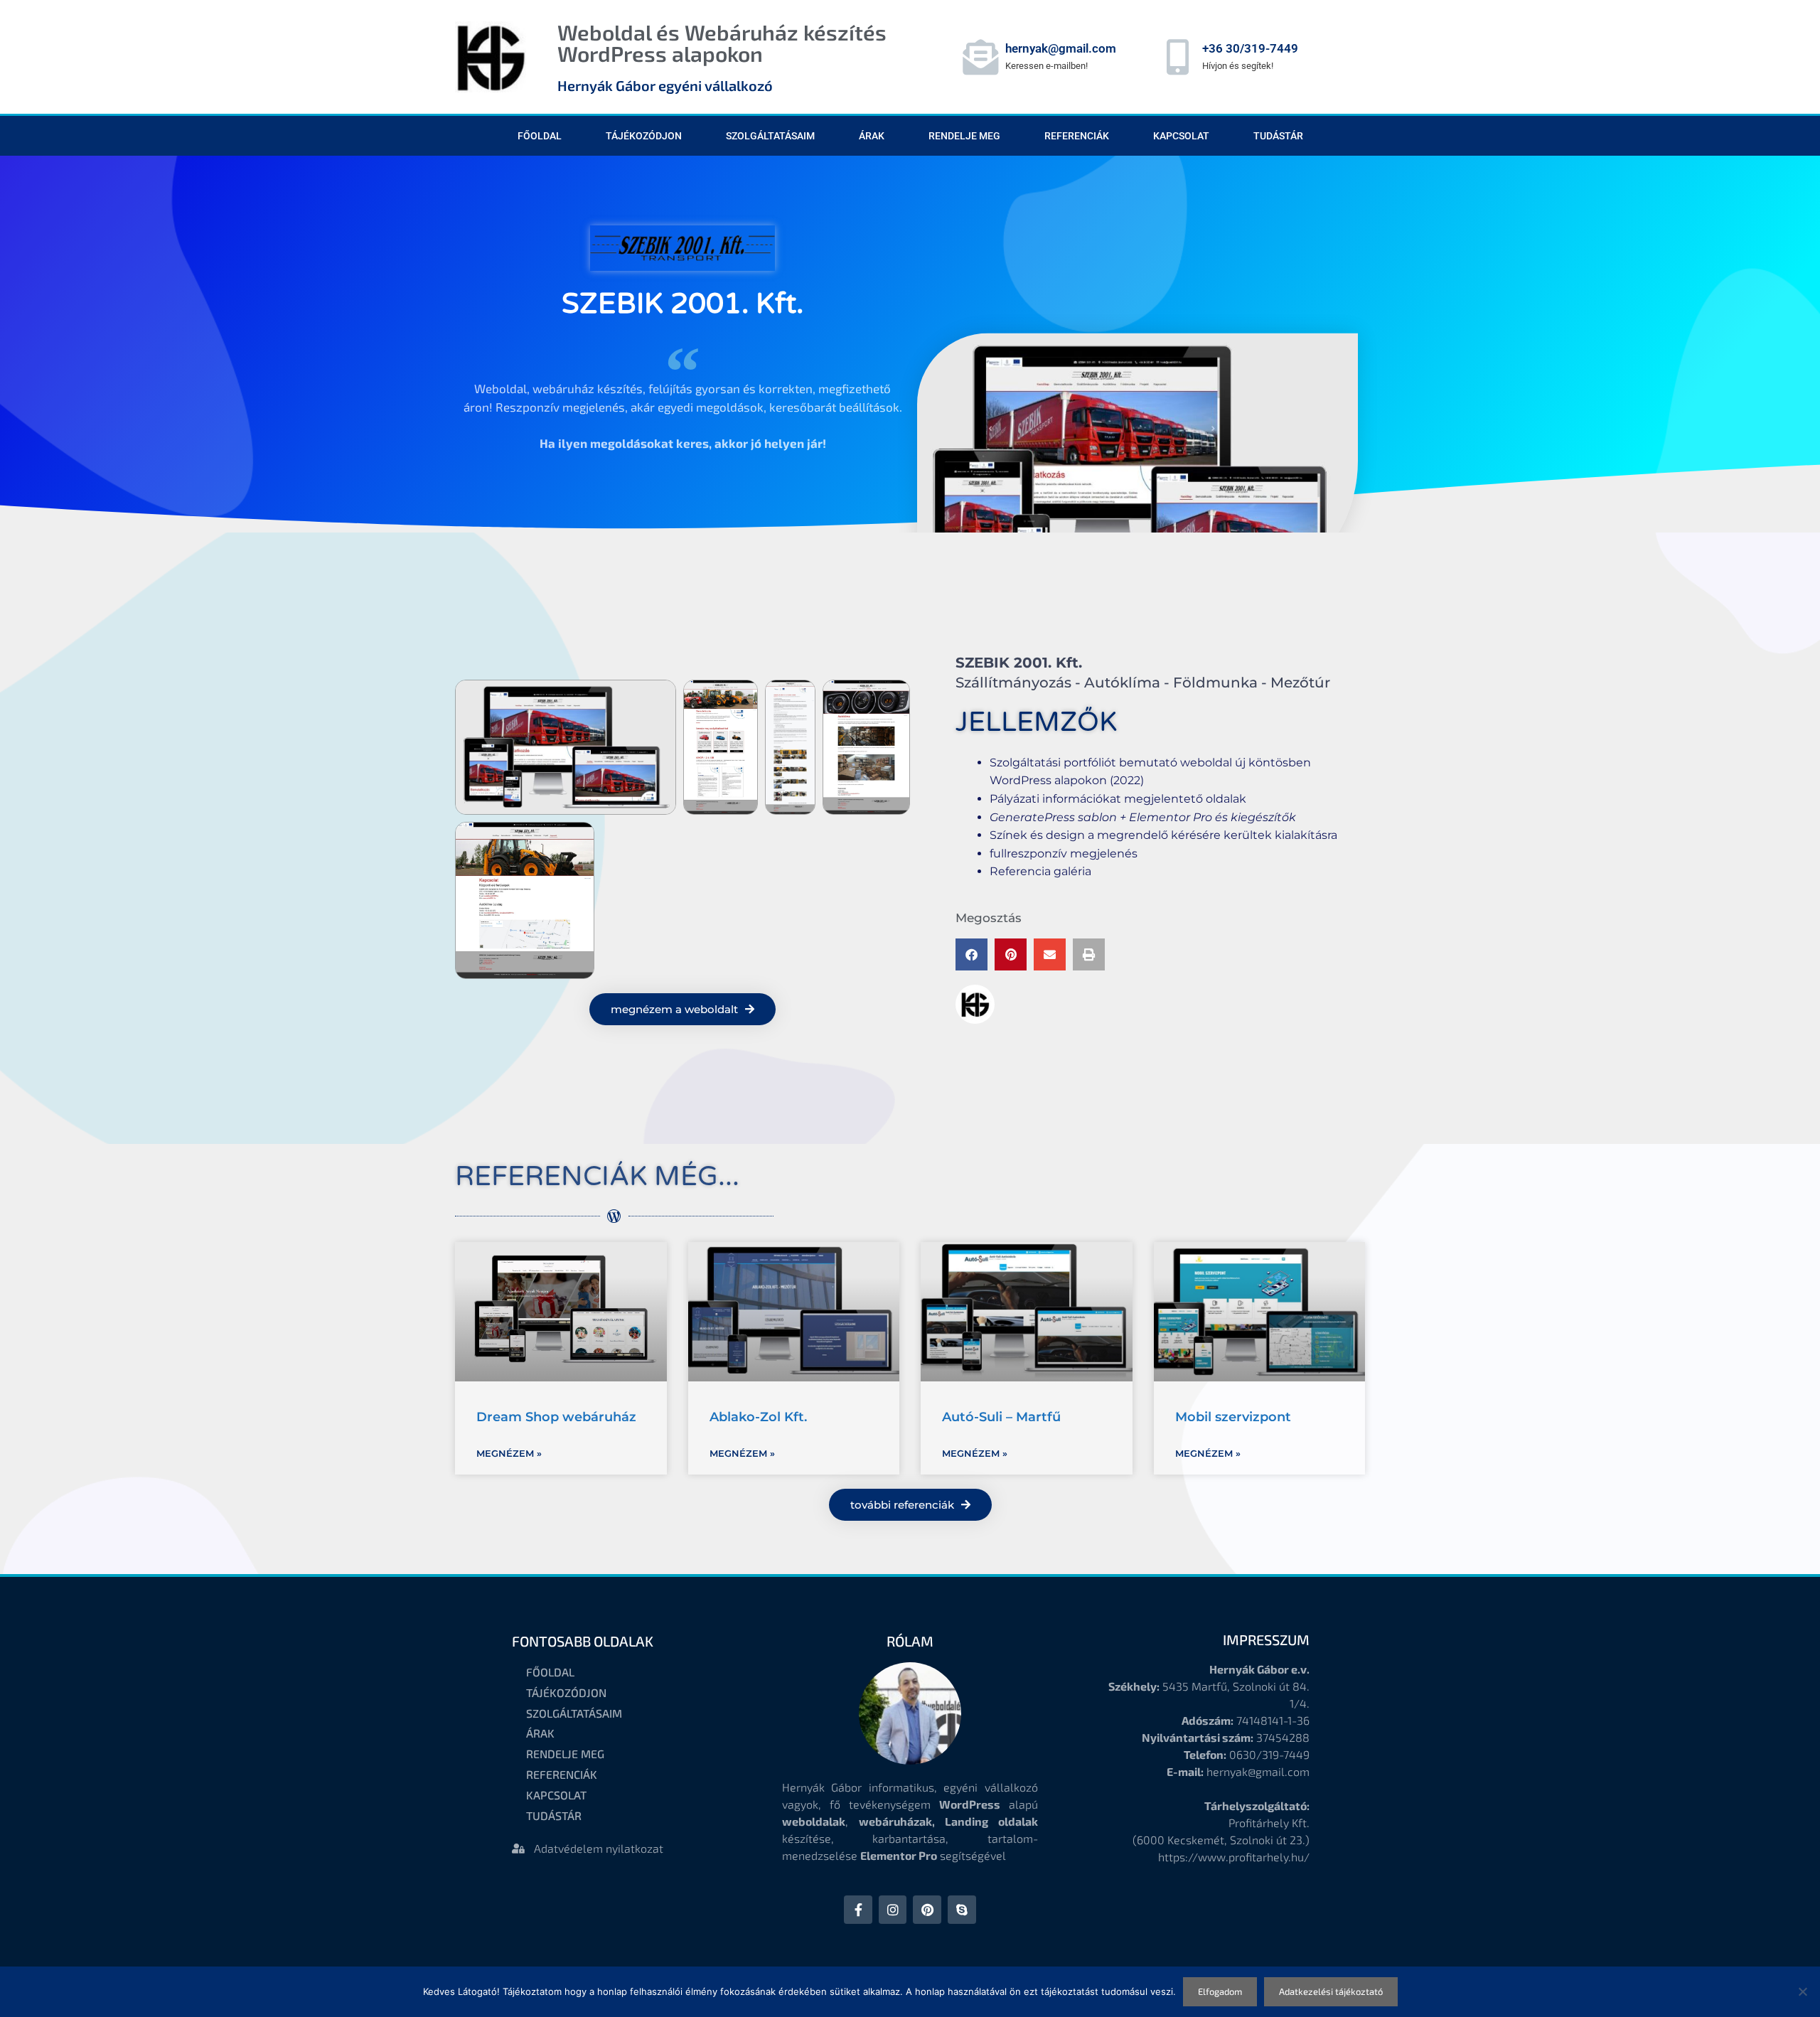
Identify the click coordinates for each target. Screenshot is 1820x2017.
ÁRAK (872, 136)
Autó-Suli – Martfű (1001, 1417)
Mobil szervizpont (1233, 1417)
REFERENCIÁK (1077, 136)
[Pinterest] (927, 1910)
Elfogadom (1220, 1991)
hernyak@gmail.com (1061, 48)
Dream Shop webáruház (556, 1417)
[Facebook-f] (858, 1910)
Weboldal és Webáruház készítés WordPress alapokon (722, 43)
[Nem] (1802, 1991)
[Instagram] (893, 1910)
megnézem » (509, 1453)
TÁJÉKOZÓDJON (644, 136)
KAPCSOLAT (1181, 136)
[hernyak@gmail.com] (980, 57)
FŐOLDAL (540, 136)
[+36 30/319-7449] (1177, 57)
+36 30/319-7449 (1250, 48)
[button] (971, 954)
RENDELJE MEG (964, 136)
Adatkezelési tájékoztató (1331, 1991)
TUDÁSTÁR (1278, 136)
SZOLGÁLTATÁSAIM (770, 136)
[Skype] (962, 1910)
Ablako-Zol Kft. (758, 1417)
